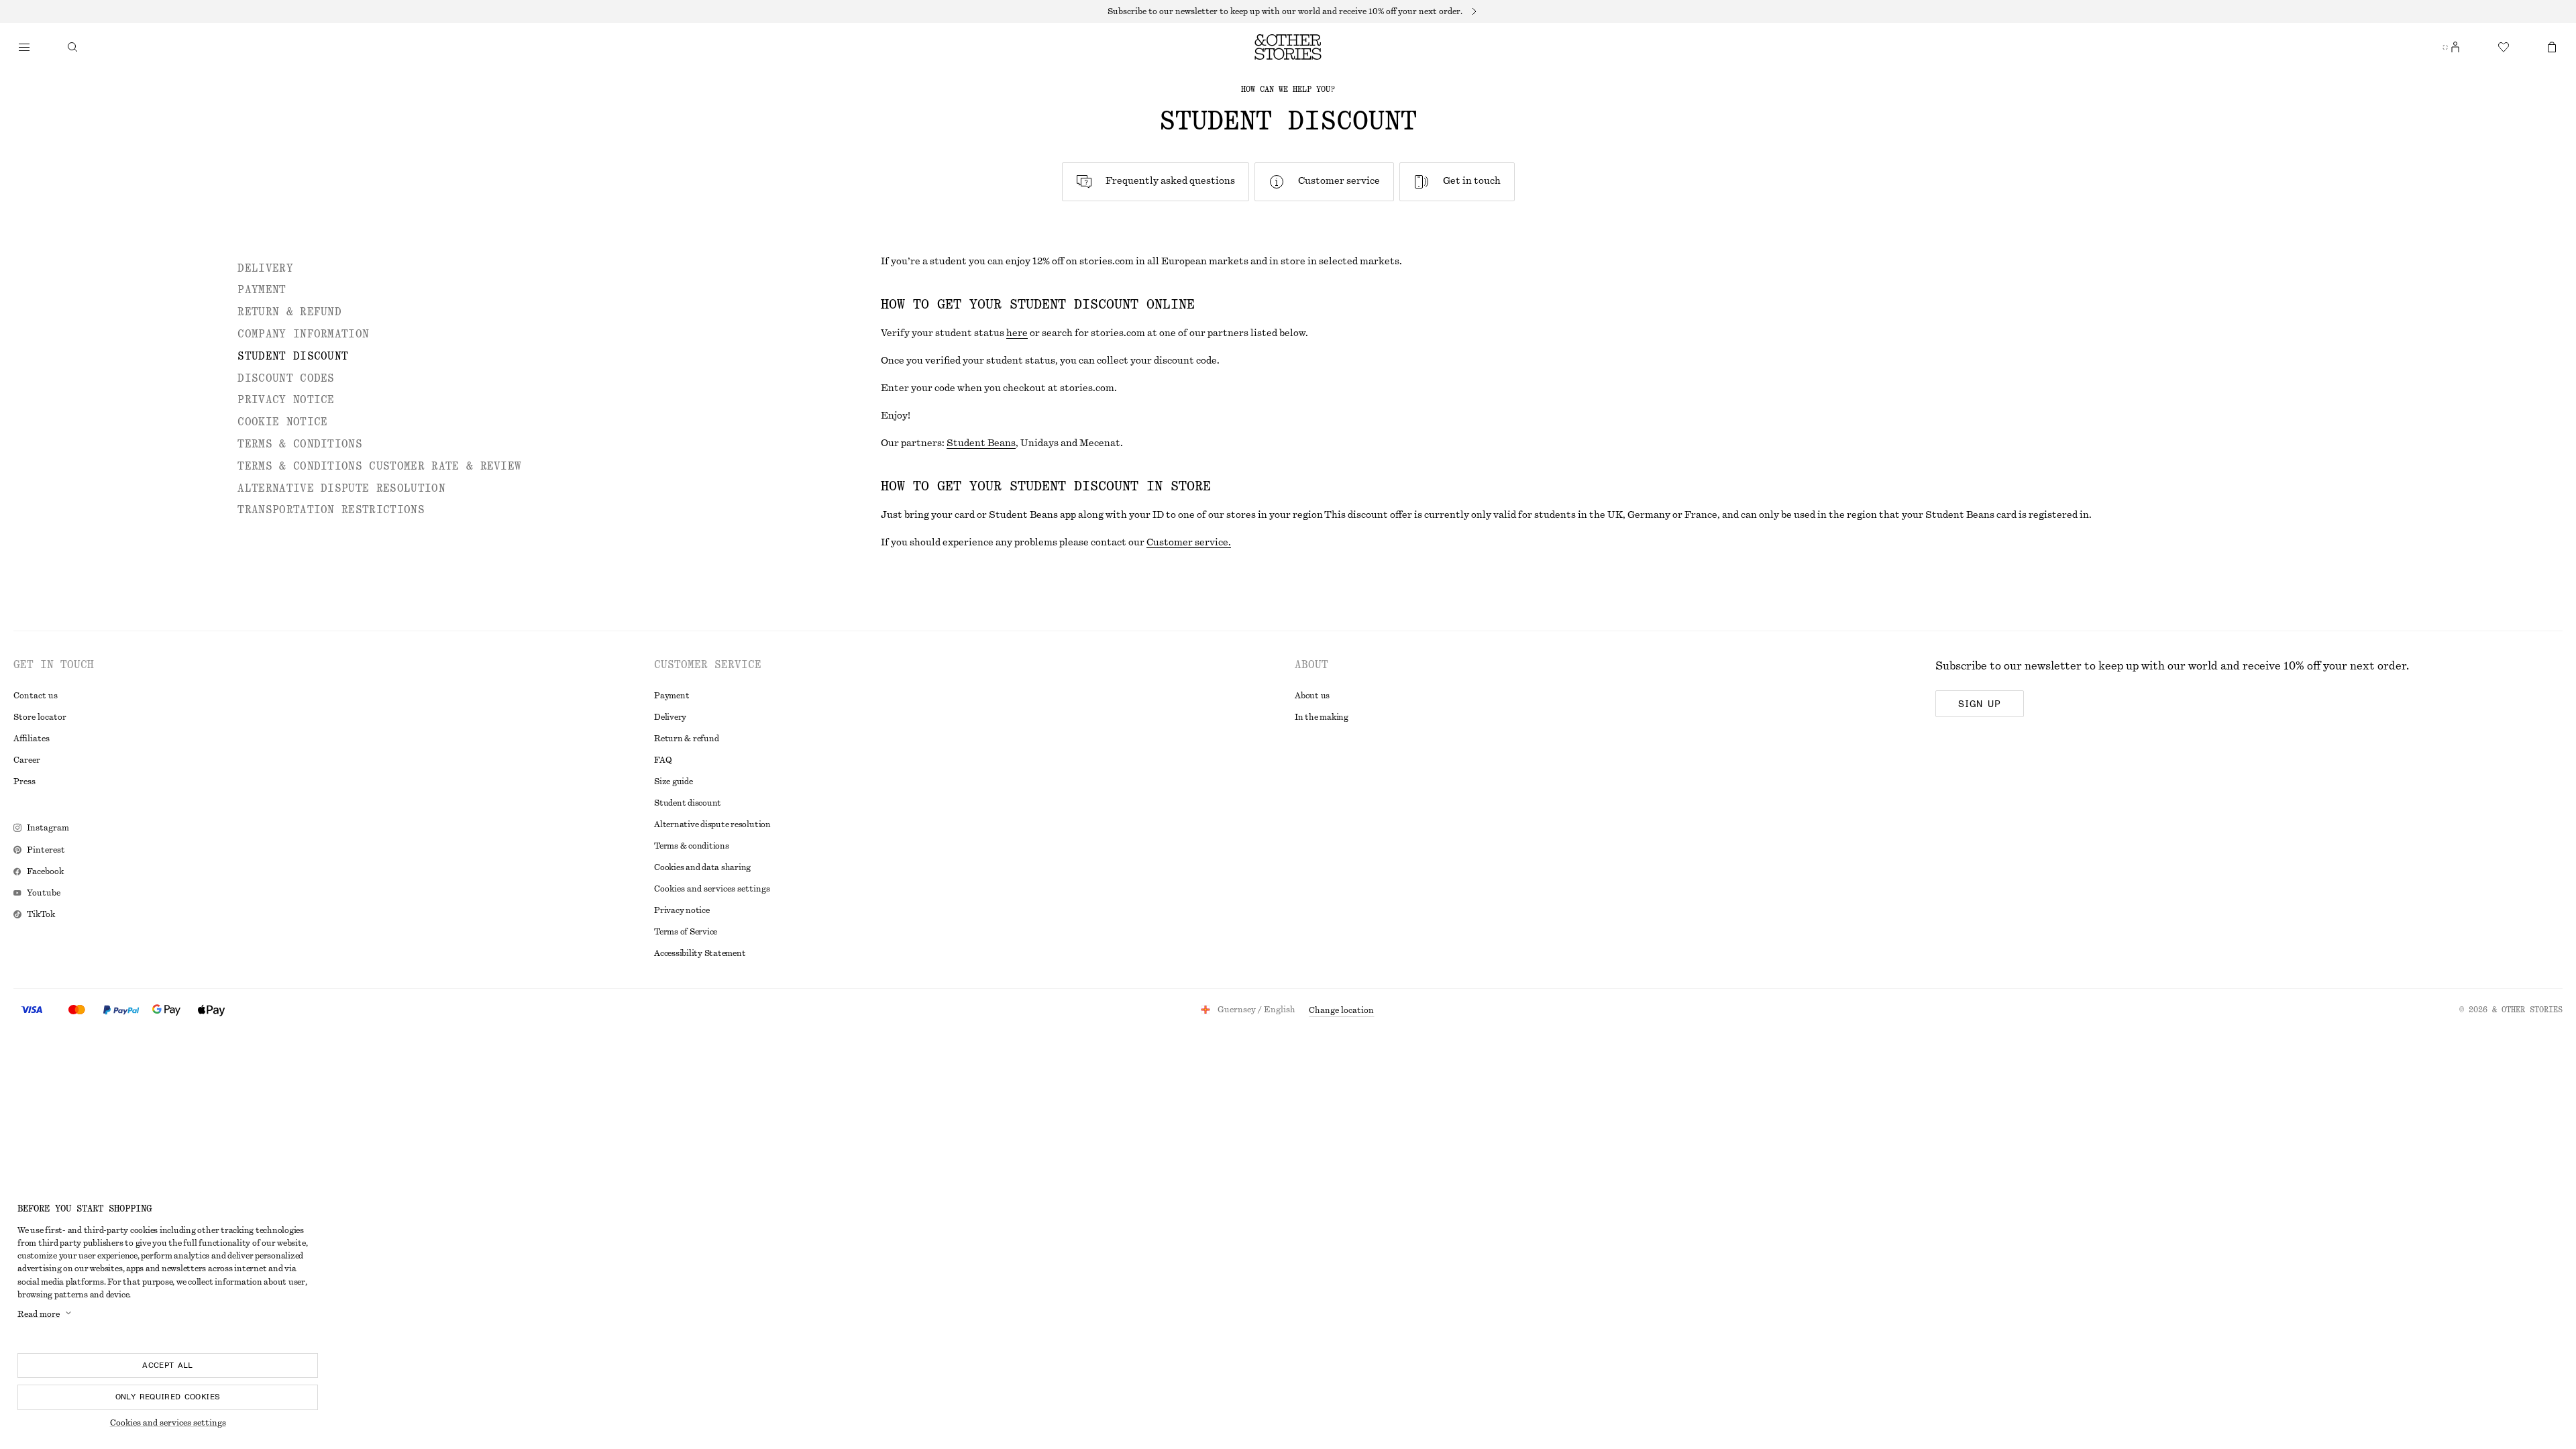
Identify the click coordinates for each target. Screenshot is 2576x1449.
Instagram (48, 828)
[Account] (2455, 47)
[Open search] (72, 47)
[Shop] (24, 47)
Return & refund (686, 739)
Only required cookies (168, 1397)
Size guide (674, 782)
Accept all (168, 1365)
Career (27, 760)
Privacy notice (682, 910)
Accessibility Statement (700, 953)
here (1017, 333)
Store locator (40, 717)
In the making (1322, 717)
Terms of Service (686, 932)
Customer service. (1189, 543)
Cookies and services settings (168, 1423)
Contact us (36, 696)
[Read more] (1288, 11)
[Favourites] (2504, 47)
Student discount (688, 803)
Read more (39, 1314)
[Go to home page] (1288, 47)
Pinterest (46, 850)
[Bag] (2552, 47)
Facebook (45, 871)
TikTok (41, 914)
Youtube (44, 893)
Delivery (670, 717)
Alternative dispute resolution (712, 824)
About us (1312, 696)
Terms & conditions (692, 846)
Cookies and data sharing (702, 867)
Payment (672, 696)
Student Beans (981, 443)
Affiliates (32, 739)
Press (24, 782)
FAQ (663, 760)
